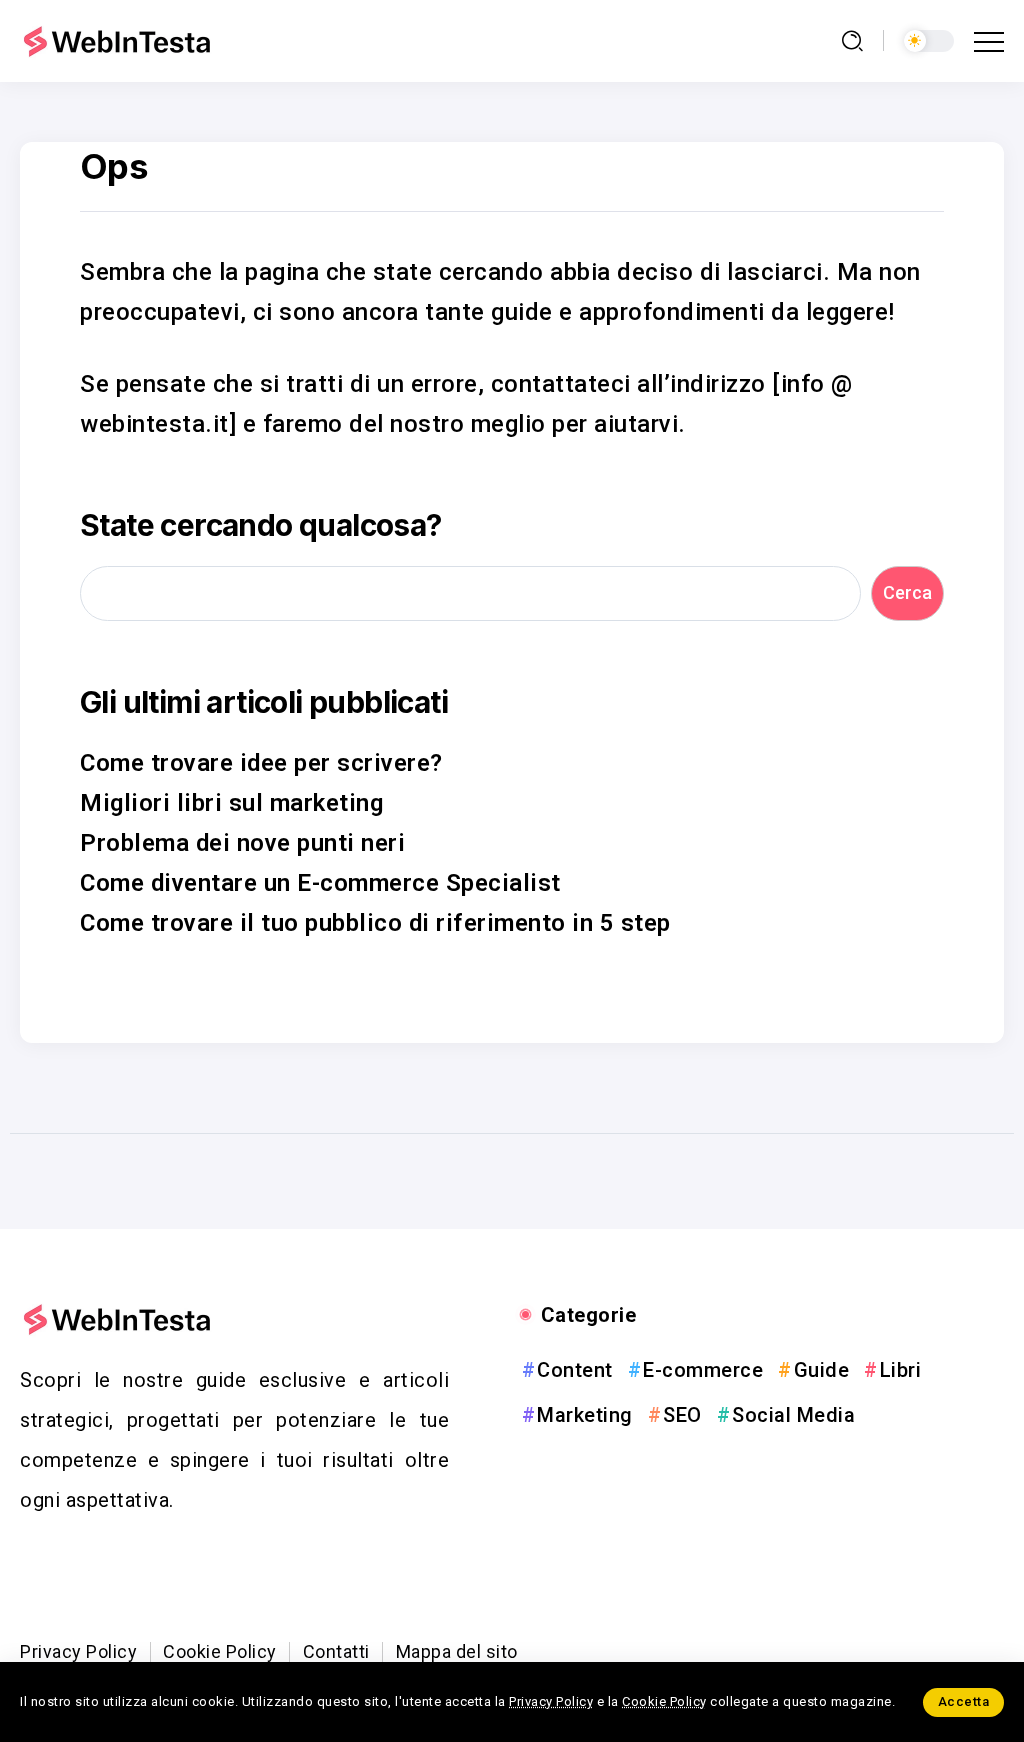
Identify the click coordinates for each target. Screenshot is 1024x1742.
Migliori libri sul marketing (231, 803)
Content (575, 1370)
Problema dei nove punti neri (242, 843)
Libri (900, 1370)
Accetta (964, 1701)
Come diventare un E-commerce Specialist (320, 883)
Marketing (585, 1415)
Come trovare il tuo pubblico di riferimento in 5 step (375, 923)
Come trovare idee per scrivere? (261, 763)
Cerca (907, 592)
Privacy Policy (551, 1701)
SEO (682, 1415)
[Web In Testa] (120, 40)
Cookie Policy (664, 1701)
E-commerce (703, 1370)
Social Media (793, 1415)
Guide (821, 1370)
